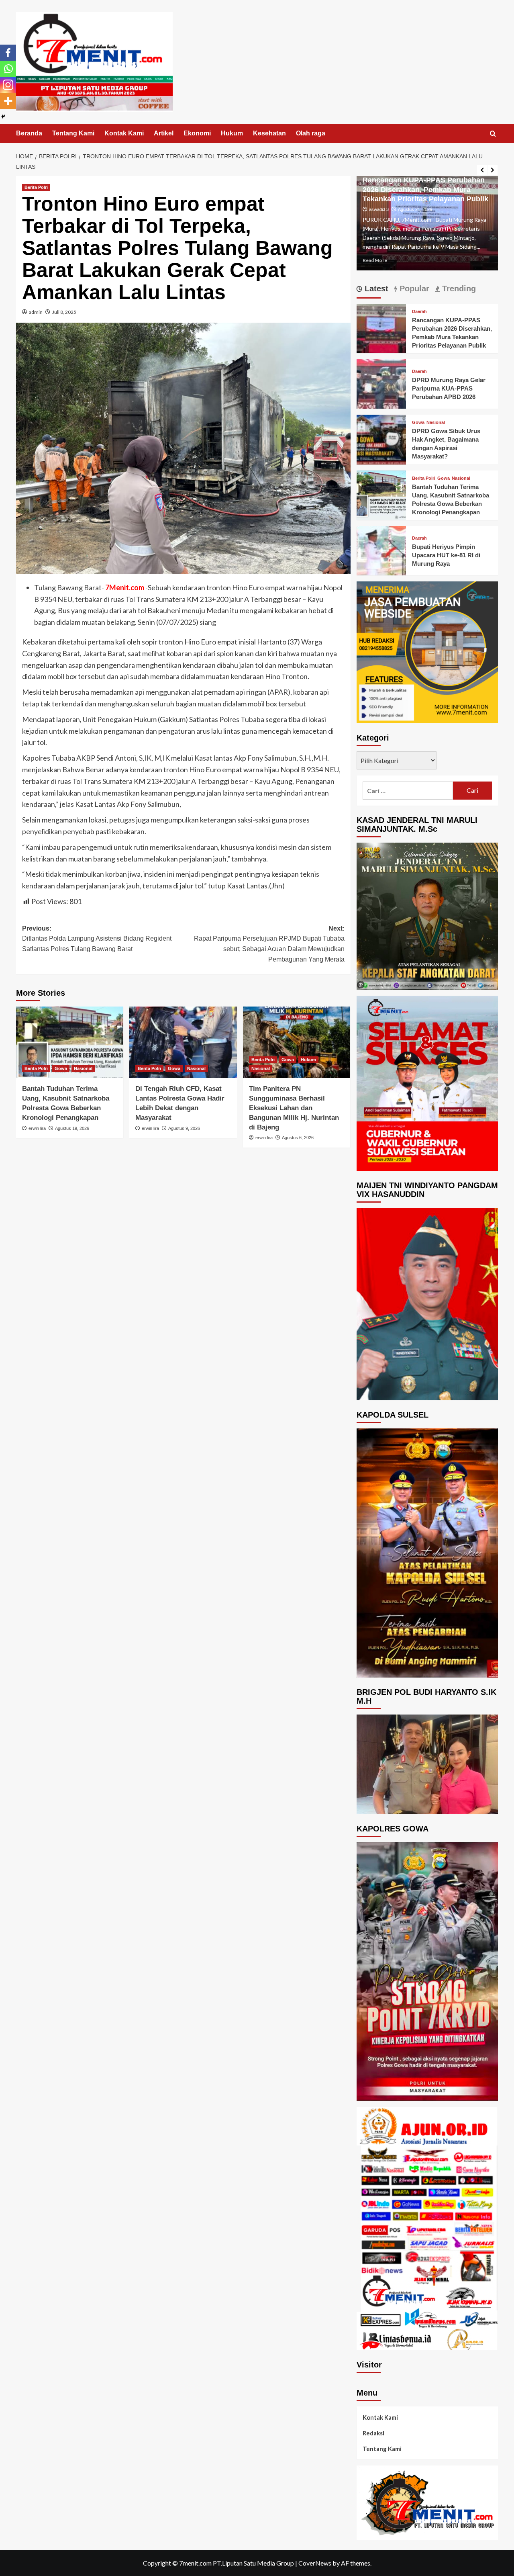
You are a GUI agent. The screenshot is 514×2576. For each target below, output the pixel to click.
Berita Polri (36, 187)
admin (36, 312)
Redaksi (373, 2433)
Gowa (61, 1068)
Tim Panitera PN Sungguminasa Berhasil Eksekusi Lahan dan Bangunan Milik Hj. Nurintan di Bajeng (294, 1108)
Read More (375, 260)
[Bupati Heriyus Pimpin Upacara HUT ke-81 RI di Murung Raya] (381, 550)
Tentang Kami (73, 133)
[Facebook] (8, 53)
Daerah (419, 312)
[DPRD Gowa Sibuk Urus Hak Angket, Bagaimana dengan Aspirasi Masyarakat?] (381, 439)
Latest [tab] (375, 288)
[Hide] (3, 117)
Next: (269, 944)
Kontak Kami (124, 133)
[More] (8, 101)
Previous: (97, 939)
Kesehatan (269, 133)
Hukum (232, 133)
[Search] (493, 134)
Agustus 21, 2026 (415, 201)
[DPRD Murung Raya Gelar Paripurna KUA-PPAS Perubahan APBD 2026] (381, 383)
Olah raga (311, 133)
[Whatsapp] (8, 69)
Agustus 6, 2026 (298, 1138)
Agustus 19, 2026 (72, 1128)
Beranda (29, 133)
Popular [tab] (413, 288)
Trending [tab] (458, 288)
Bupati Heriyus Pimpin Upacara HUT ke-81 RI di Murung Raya (446, 555)
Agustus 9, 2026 (184, 1128)
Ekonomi (197, 133)
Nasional (83, 1068)
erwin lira (37, 1128)
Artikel (164, 133)
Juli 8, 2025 (64, 312)
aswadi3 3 (379, 201)
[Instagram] (8, 85)
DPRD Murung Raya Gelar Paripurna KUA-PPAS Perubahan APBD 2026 (449, 388)
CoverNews (315, 2563)
